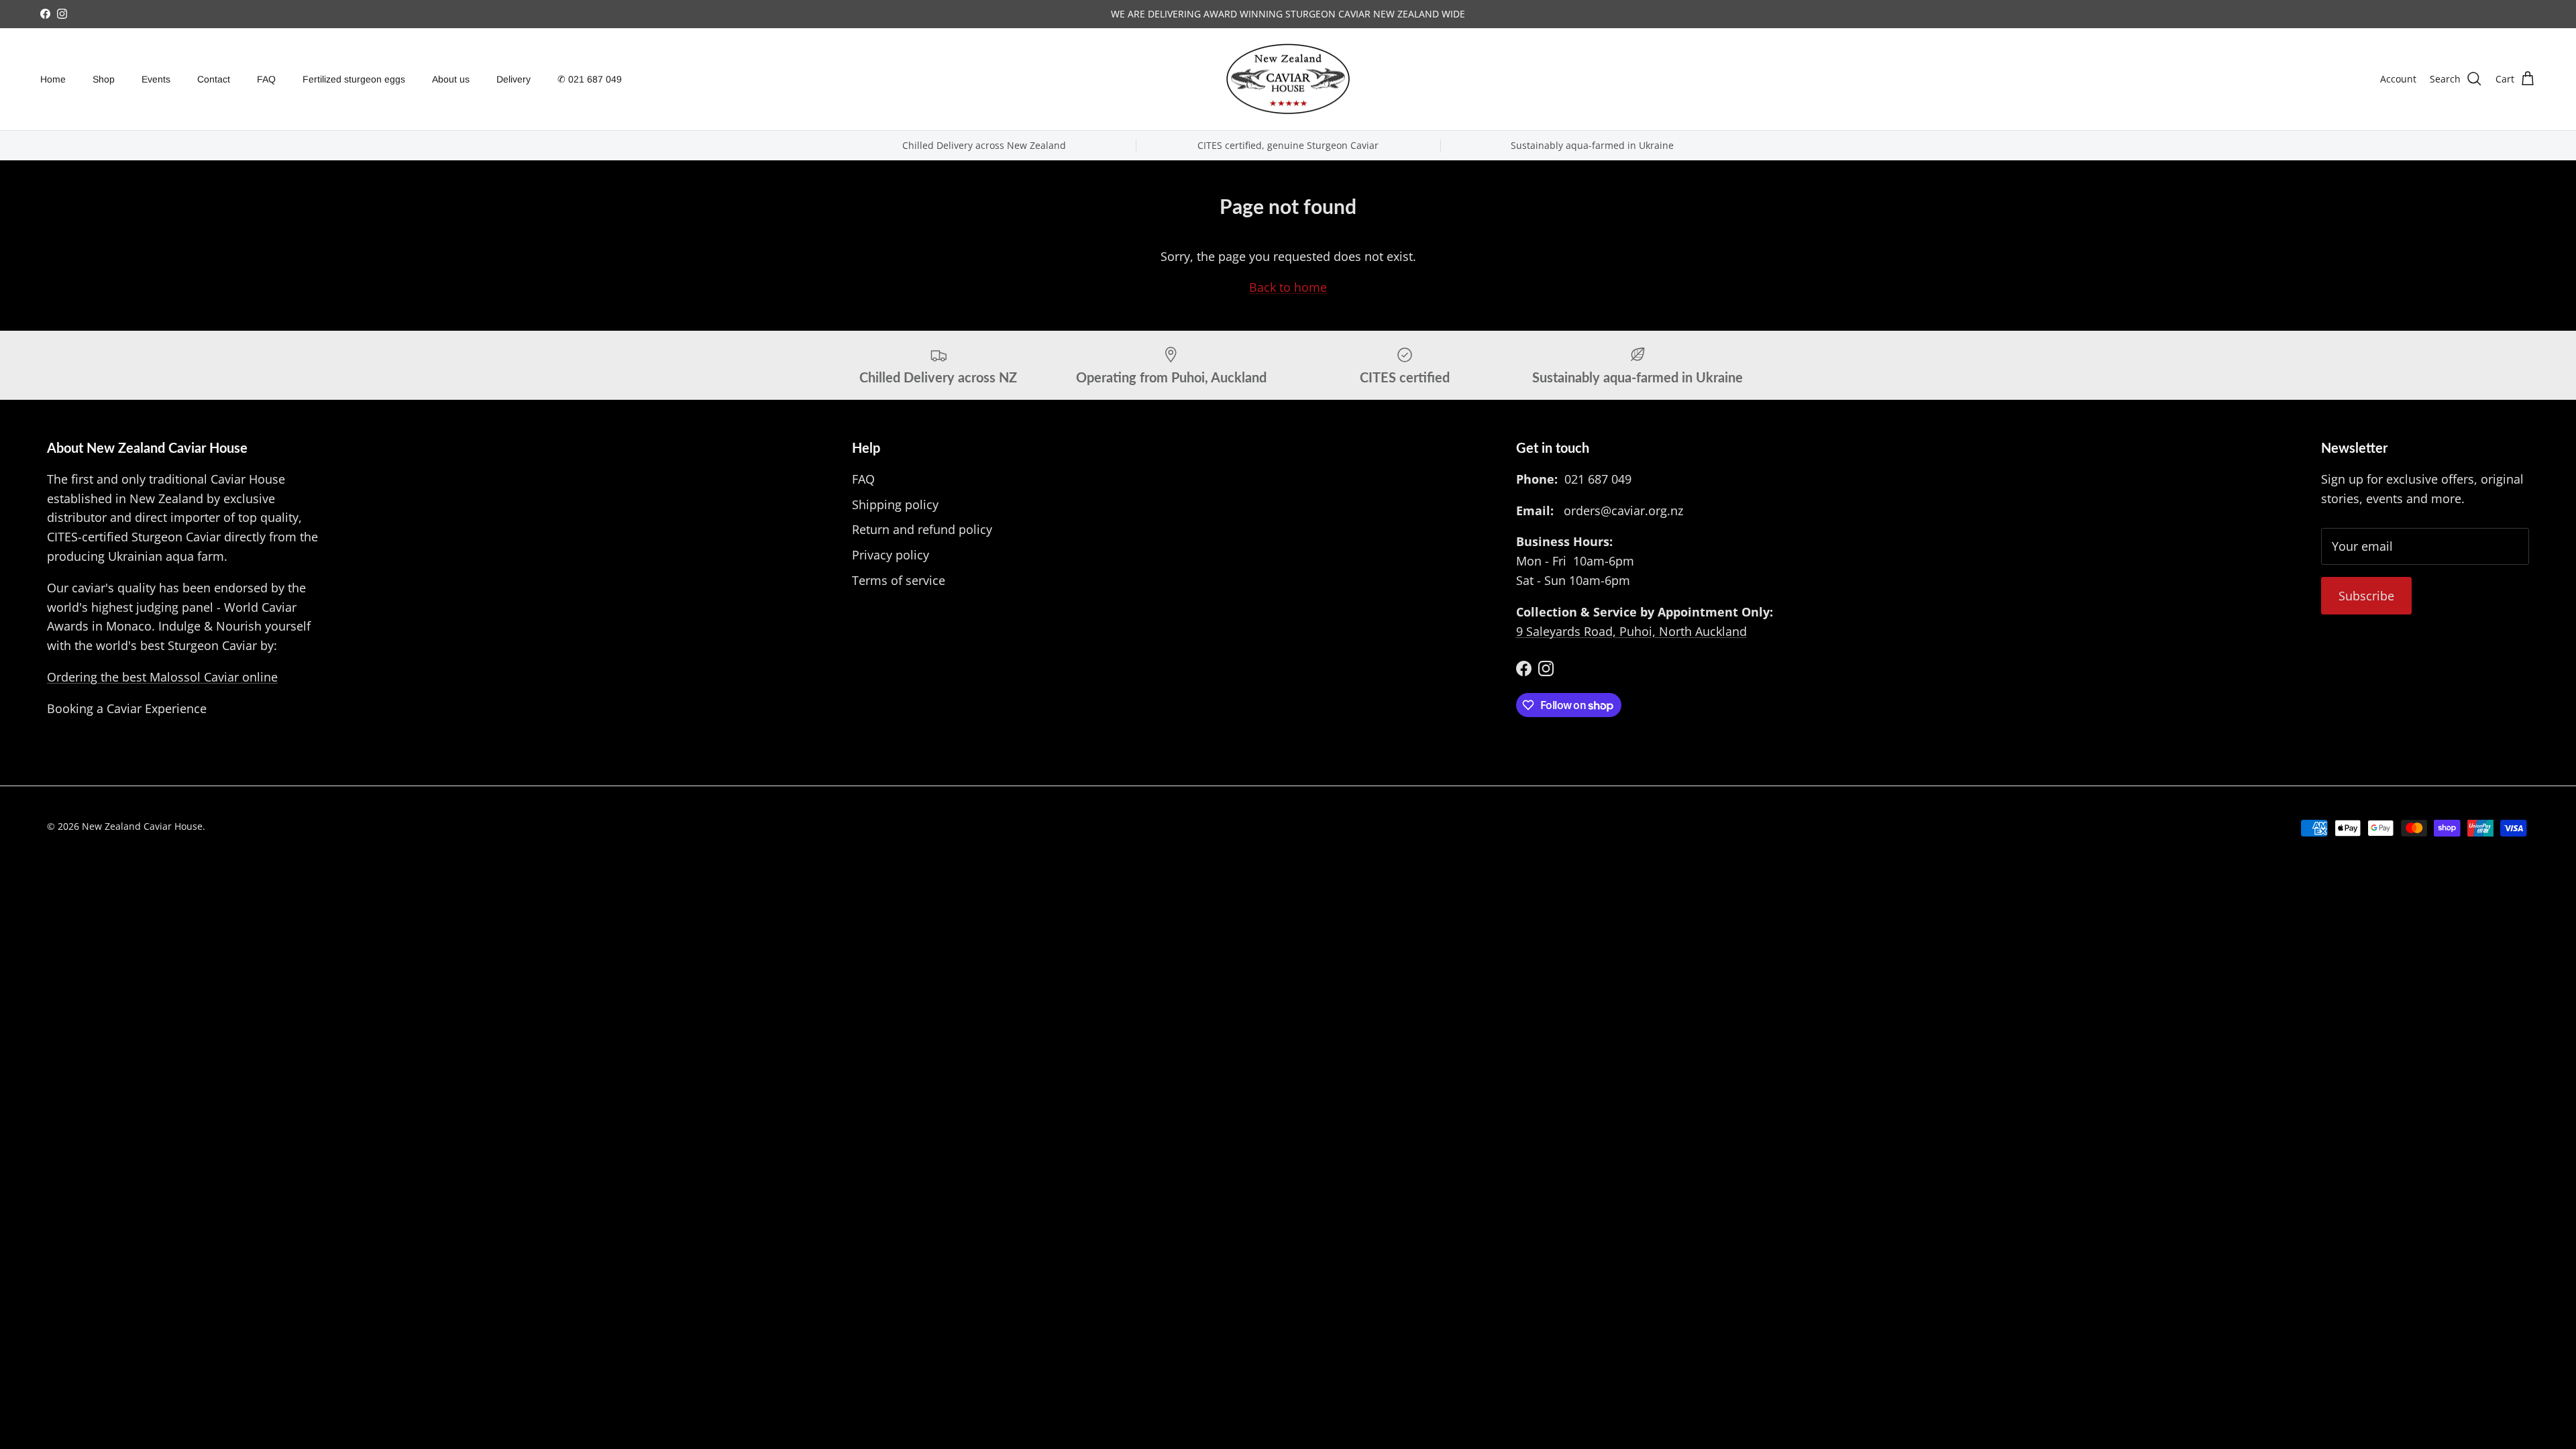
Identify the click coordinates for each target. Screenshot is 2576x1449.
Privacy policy (891, 555)
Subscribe (2366, 596)
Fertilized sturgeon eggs (354, 79)
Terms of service (899, 580)
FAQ (266, 79)
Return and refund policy (922, 529)
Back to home (1288, 287)
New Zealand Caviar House (142, 826)
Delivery (514, 79)
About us (451, 79)
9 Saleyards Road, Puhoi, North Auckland (1631, 631)
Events (156, 79)
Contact (214, 79)
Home (53, 79)
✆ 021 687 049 (590, 79)
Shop (104, 79)
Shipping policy (895, 504)
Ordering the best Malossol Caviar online (162, 677)
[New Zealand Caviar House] (1288, 79)
